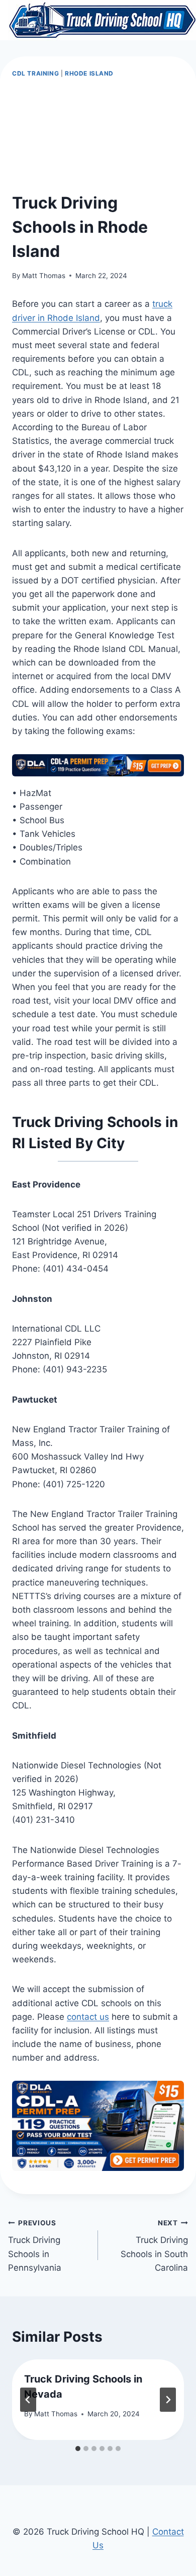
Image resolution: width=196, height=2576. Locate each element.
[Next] (168, 2400)
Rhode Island (89, 73)
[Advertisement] (98, 136)
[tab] (78, 2449)
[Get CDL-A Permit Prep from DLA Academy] (98, 765)
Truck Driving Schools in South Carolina (154, 2246)
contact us (88, 2017)
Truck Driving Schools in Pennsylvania (35, 2246)
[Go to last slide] (28, 2400)
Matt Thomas (44, 276)
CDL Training (35, 73)
